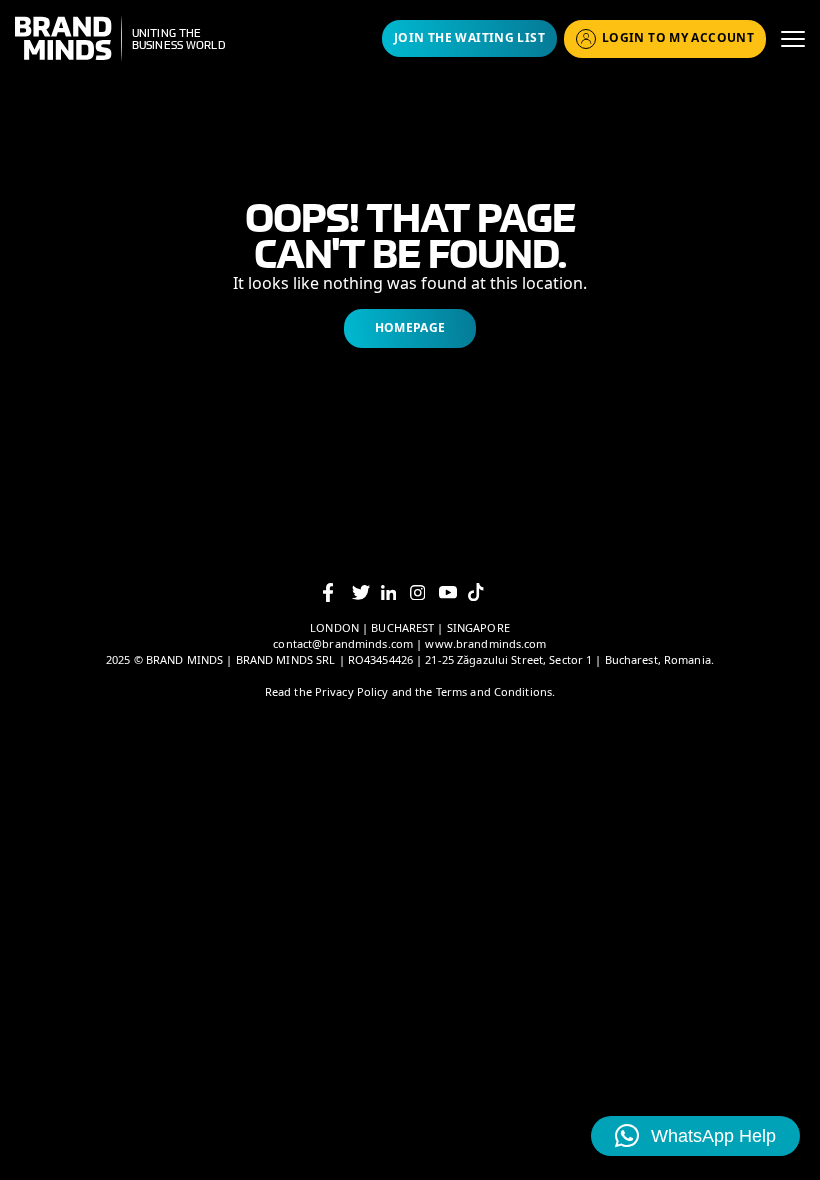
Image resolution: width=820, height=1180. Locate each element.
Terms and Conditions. (496, 691)
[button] (695, 1136)
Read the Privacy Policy (327, 691)
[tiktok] (482, 592)
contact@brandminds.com (344, 643)
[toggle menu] (793, 39)
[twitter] (366, 592)
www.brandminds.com (485, 643)
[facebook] (337, 592)
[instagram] (424, 592)
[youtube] (453, 592)
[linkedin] (395, 592)
